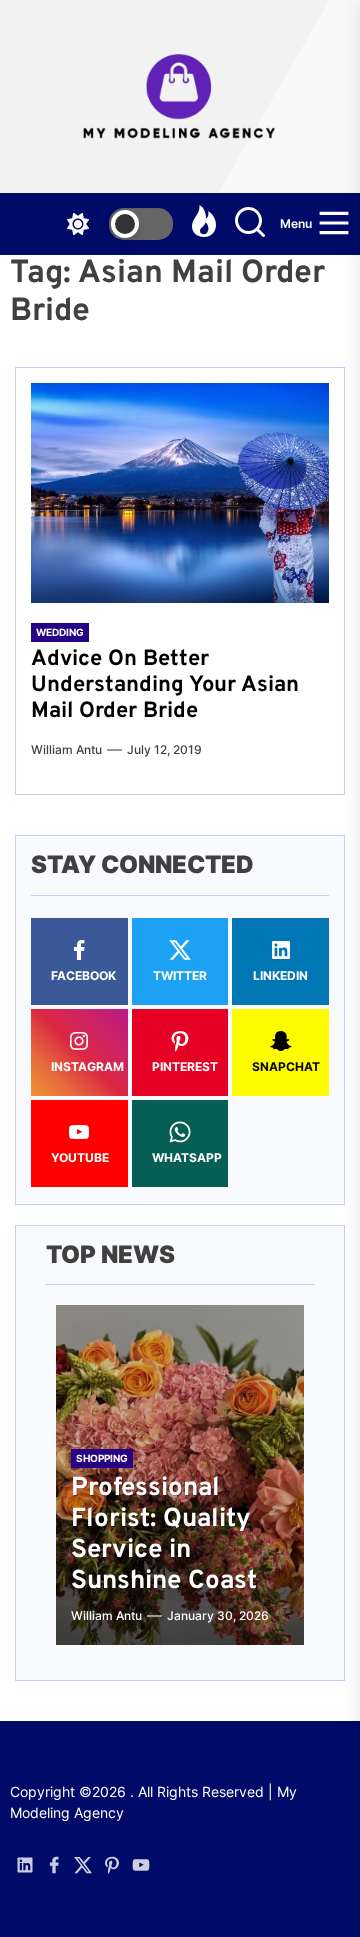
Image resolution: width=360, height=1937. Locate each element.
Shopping (102, 1458)
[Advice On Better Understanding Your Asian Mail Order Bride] (180, 493)
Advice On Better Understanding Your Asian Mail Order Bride (165, 686)
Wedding (60, 632)
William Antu (66, 749)
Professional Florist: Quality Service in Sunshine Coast (164, 1535)
